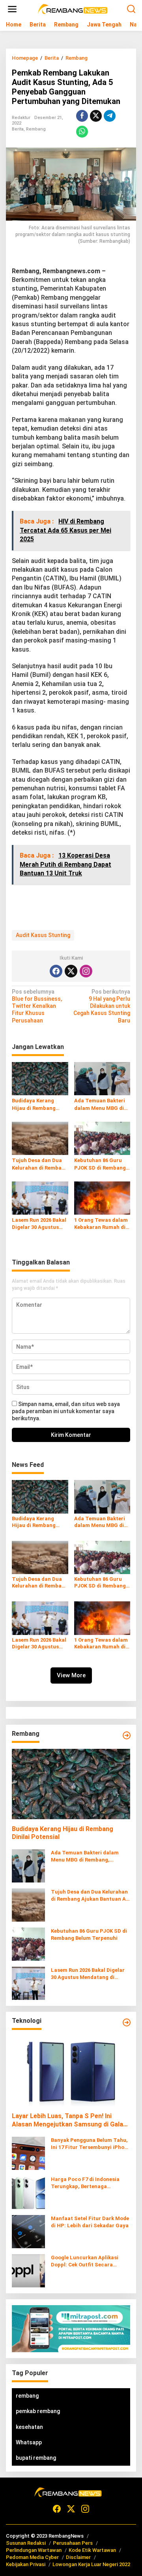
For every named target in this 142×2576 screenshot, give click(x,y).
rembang (27, 2396)
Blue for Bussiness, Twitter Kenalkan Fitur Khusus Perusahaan (37, 1006)
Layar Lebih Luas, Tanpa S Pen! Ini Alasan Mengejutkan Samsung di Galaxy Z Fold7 (71, 2121)
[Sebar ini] (82, 116)
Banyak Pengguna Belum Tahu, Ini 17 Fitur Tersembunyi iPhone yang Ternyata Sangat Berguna (91, 2144)
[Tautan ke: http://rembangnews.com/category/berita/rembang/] (127, 1735)
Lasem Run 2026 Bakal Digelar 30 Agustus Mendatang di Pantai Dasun (39, 1224)
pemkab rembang (38, 2411)
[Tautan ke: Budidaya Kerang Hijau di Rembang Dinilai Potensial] (71, 1784)
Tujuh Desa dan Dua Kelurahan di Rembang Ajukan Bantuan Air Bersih (40, 1164)
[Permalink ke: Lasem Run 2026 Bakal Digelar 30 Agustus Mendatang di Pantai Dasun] (40, 1197)
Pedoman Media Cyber (32, 2557)
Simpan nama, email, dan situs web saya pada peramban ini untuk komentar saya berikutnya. (66, 1411)
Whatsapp (29, 2442)
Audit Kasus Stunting (43, 935)
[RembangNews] (73, 9)
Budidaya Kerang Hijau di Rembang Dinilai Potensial (34, 1105)
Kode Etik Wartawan (92, 2550)
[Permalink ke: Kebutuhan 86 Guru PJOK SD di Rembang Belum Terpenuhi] (102, 1138)
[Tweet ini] (96, 116)
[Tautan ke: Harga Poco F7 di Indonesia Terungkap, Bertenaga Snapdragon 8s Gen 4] (28, 2192)
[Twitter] (71, 971)
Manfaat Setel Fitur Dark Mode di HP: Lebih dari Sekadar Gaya (90, 2222)
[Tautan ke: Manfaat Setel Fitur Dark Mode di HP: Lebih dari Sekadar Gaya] (28, 2231)
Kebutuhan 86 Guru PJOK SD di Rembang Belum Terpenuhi (100, 1164)
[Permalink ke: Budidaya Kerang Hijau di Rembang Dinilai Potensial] (40, 1078)
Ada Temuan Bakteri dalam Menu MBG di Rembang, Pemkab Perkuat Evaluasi (100, 1105)
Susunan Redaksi (26, 2543)
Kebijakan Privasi (26, 2564)
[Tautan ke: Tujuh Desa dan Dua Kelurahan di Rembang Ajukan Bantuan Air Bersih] (28, 1905)
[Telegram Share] (110, 116)
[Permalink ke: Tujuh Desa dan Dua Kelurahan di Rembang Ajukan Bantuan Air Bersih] (40, 1138)
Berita (18, 129)
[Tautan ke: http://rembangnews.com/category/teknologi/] (127, 2022)
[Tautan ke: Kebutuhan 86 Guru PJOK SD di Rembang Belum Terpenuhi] (28, 1944)
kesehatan (29, 2427)
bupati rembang (36, 2458)
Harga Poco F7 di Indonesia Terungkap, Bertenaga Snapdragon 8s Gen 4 (85, 2183)
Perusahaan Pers (73, 2543)
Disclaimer (78, 2557)
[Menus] (12, 9)
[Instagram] (86, 971)
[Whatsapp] (82, 132)
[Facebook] (56, 971)
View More (71, 1675)
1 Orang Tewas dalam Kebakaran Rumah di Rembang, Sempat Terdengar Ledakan (101, 1224)
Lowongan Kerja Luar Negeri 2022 (91, 2564)
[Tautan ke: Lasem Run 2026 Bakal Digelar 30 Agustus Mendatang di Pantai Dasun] (28, 1983)
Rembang (36, 129)
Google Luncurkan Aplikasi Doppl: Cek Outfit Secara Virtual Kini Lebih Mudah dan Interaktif (87, 2261)
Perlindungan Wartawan (34, 2550)
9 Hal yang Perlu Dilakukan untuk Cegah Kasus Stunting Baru (102, 1006)
